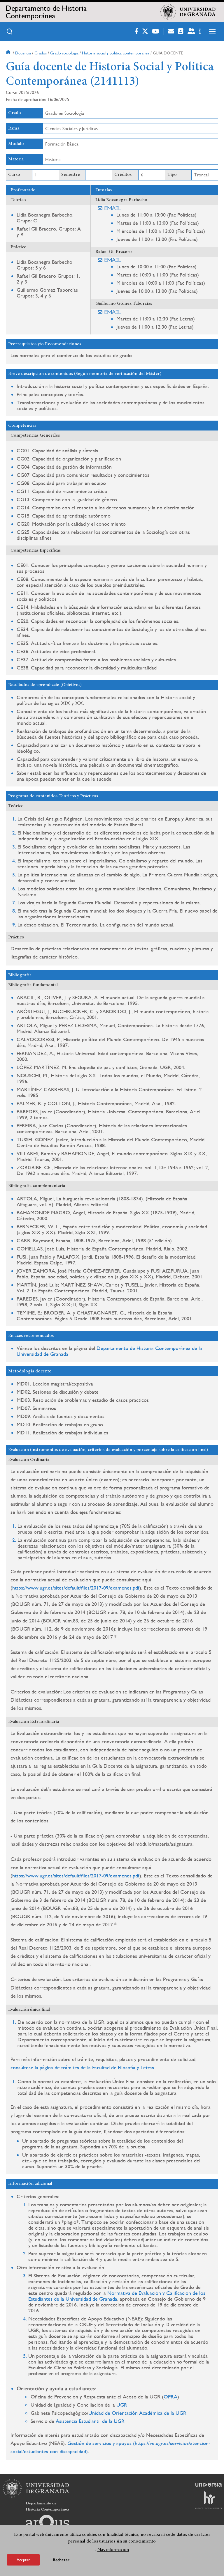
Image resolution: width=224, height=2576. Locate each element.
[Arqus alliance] (48, 2524)
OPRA (170, 2397)
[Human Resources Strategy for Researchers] (209, 2500)
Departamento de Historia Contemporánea (46, 12)
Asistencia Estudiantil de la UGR (90, 2421)
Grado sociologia (64, 53)
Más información (113, 2549)
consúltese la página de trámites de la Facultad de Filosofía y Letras (82, 2067)
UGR (122, 2405)
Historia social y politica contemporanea (116, 53)
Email (113, 208)
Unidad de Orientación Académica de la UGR (137, 2413)
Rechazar (61, 2560)
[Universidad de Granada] (188, 12)
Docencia (23, 53)
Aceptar (23, 2560)
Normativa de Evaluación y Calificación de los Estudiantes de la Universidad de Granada (117, 2296)
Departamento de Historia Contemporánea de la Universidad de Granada (109, 1351)
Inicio (9, 53)
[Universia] (209, 2485)
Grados (41, 53)
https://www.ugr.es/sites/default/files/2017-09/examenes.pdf (76, 1588)
